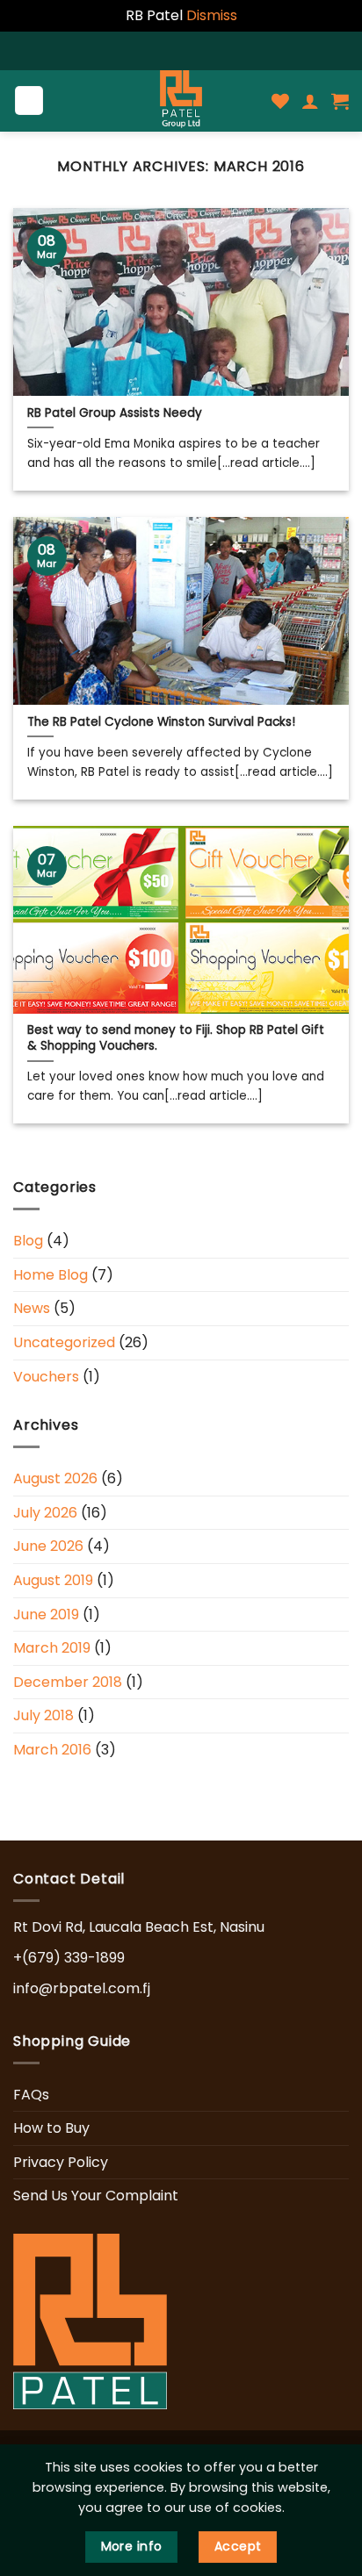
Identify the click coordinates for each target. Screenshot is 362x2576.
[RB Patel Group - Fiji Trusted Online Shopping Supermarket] (181, 101)
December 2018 (68, 1682)
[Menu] (29, 100)
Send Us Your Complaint (96, 2196)
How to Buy (51, 2128)
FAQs (31, 2095)
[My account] (310, 101)
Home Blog (51, 1275)
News (32, 1309)
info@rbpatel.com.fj (82, 1988)
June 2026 (48, 1547)
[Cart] (340, 101)
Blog (28, 1241)
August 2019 (53, 1580)
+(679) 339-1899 (69, 1958)
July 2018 (43, 1716)
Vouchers (46, 1377)
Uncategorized (64, 1342)
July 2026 (45, 1513)
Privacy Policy (61, 2162)
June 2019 (46, 1614)
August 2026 (55, 1479)
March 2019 (52, 1648)
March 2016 (52, 1750)
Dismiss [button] (212, 15)
